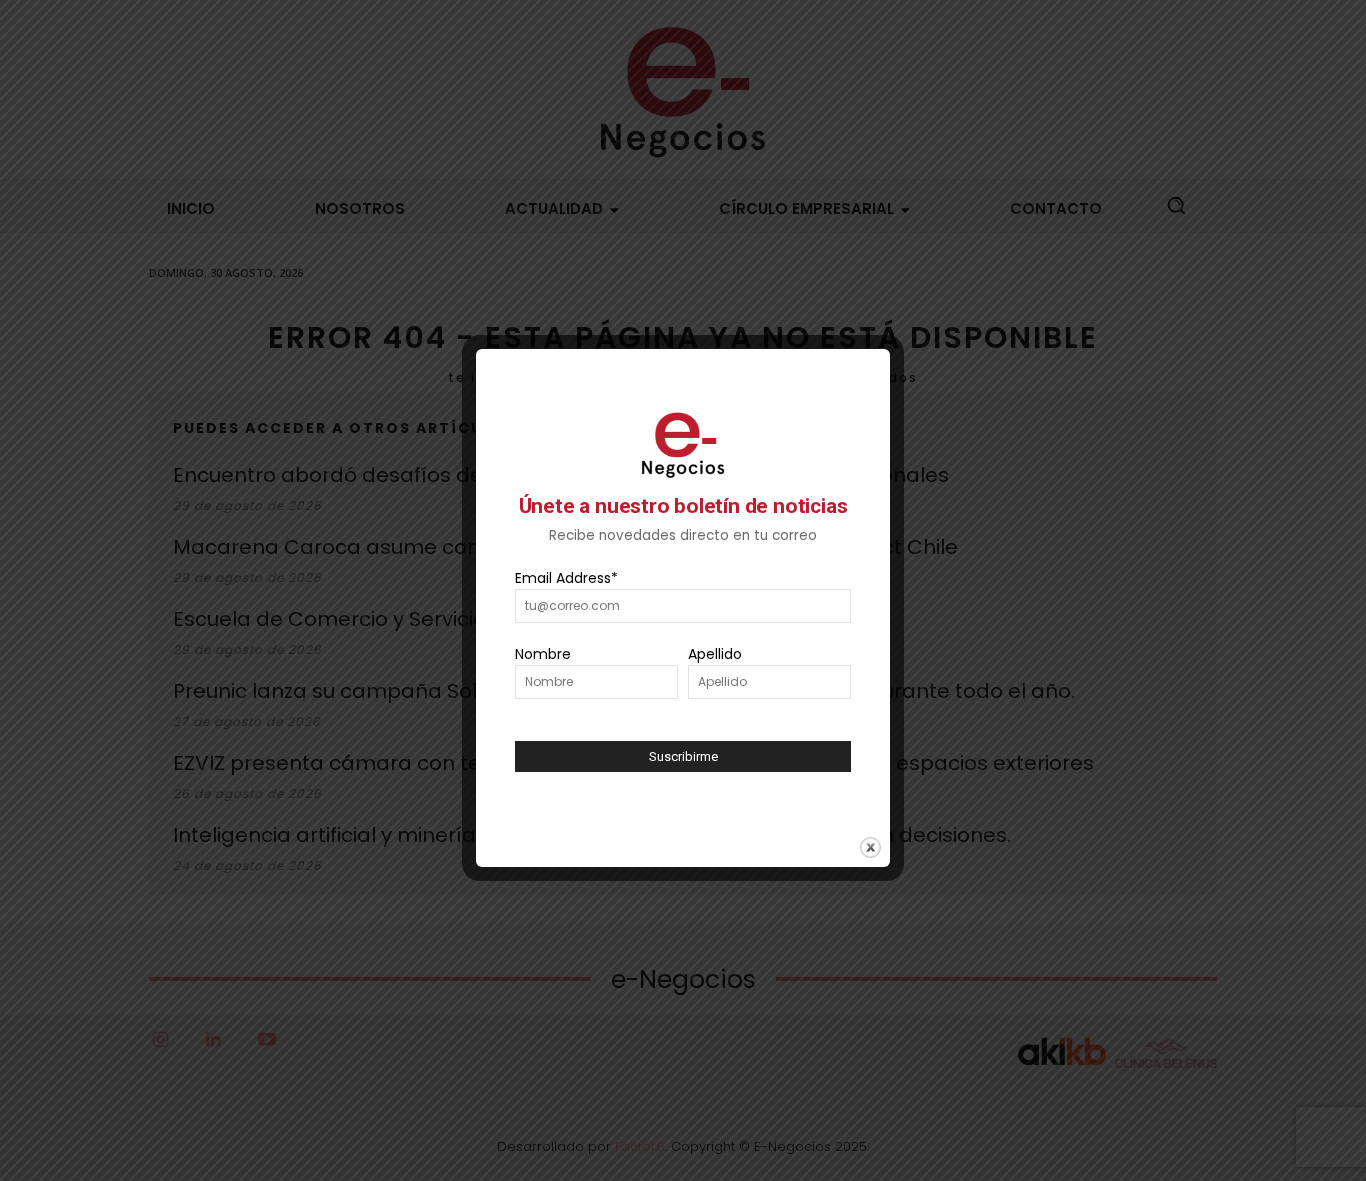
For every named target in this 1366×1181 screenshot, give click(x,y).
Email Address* (566, 578)
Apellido (715, 654)
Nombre (543, 654)
